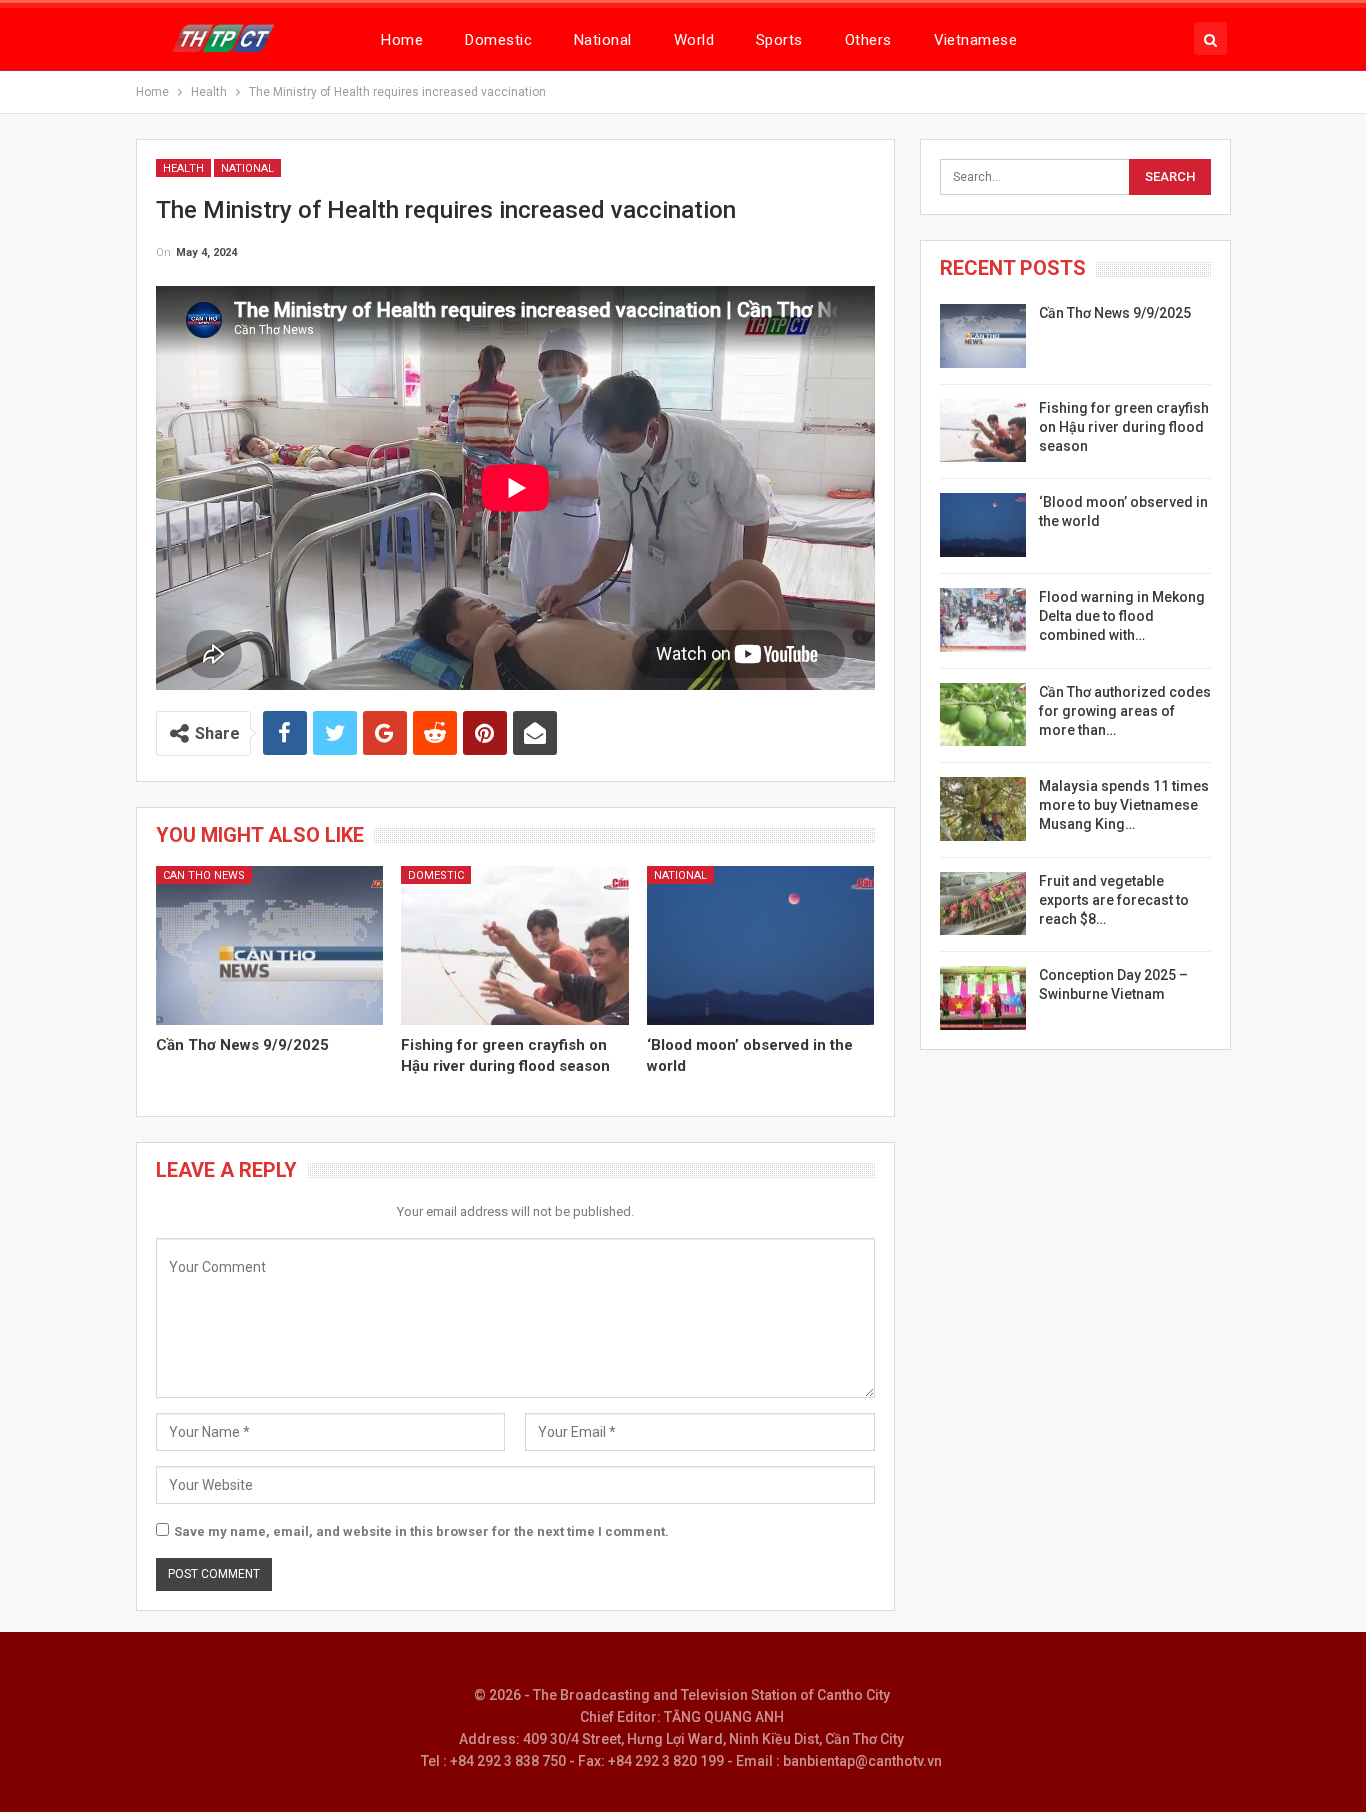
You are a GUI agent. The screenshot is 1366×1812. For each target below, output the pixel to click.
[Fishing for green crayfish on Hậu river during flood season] (515, 945)
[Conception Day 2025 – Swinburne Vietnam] (983, 998)
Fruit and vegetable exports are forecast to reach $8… (1114, 900)
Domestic (498, 40)
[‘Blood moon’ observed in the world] (761, 945)
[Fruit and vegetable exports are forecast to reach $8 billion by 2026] (983, 904)
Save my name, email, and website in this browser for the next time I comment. (421, 1531)
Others (868, 40)
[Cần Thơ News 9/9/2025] (270, 945)
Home (402, 40)
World (694, 40)
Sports (779, 40)
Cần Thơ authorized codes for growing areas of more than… (1125, 711)
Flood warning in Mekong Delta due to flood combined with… (1122, 616)
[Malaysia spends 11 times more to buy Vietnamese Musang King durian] (983, 809)
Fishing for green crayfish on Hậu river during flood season (1124, 427)
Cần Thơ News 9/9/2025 (1115, 313)
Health (183, 168)
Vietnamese (976, 40)
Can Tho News (204, 875)
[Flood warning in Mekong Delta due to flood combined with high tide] (983, 620)
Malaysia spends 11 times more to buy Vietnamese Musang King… (1124, 805)
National (603, 40)
